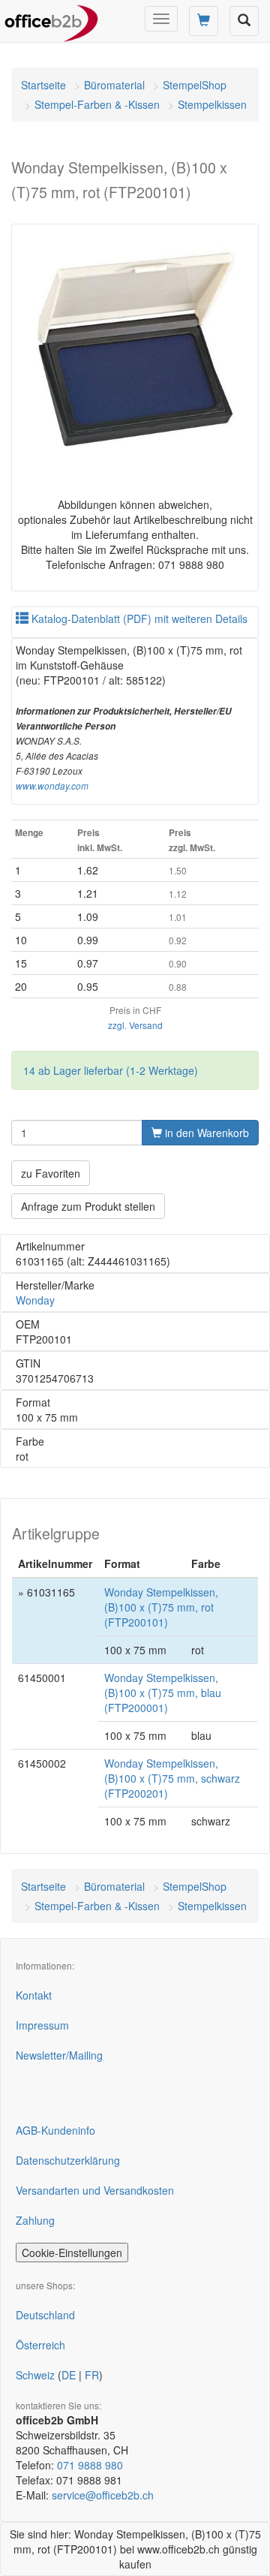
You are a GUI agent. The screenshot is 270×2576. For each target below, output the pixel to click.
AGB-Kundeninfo (55, 2130)
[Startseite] (51, 19)
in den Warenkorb (205, 1133)
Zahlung (35, 2220)
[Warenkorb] (204, 21)
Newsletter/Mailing (59, 2055)
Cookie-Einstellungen (72, 2252)
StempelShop (195, 85)
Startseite (43, 85)
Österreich (40, 2345)
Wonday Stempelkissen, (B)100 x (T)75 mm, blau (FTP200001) (163, 1693)
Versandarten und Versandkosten (95, 2190)
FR (92, 2375)
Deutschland (45, 2315)
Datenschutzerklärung (68, 2160)
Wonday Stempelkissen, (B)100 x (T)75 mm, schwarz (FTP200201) (172, 1778)
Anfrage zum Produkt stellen (88, 1206)
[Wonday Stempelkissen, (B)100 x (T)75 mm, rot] (135, 348)
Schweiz (35, 2375)
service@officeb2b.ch (103, 2495)
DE (69, 2375)
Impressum (42, 2025)
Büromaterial (114, 85)
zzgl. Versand (135, 1025)
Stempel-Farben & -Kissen (97, 104)
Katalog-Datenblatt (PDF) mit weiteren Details (138, 618)
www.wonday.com (52, 786)
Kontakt (34, 1995)
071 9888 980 (90, 2465)
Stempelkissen (212, 104)
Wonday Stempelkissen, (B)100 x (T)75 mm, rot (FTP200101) (161, 1607)
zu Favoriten (51, 1173)
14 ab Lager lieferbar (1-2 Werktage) (111, 1070)
